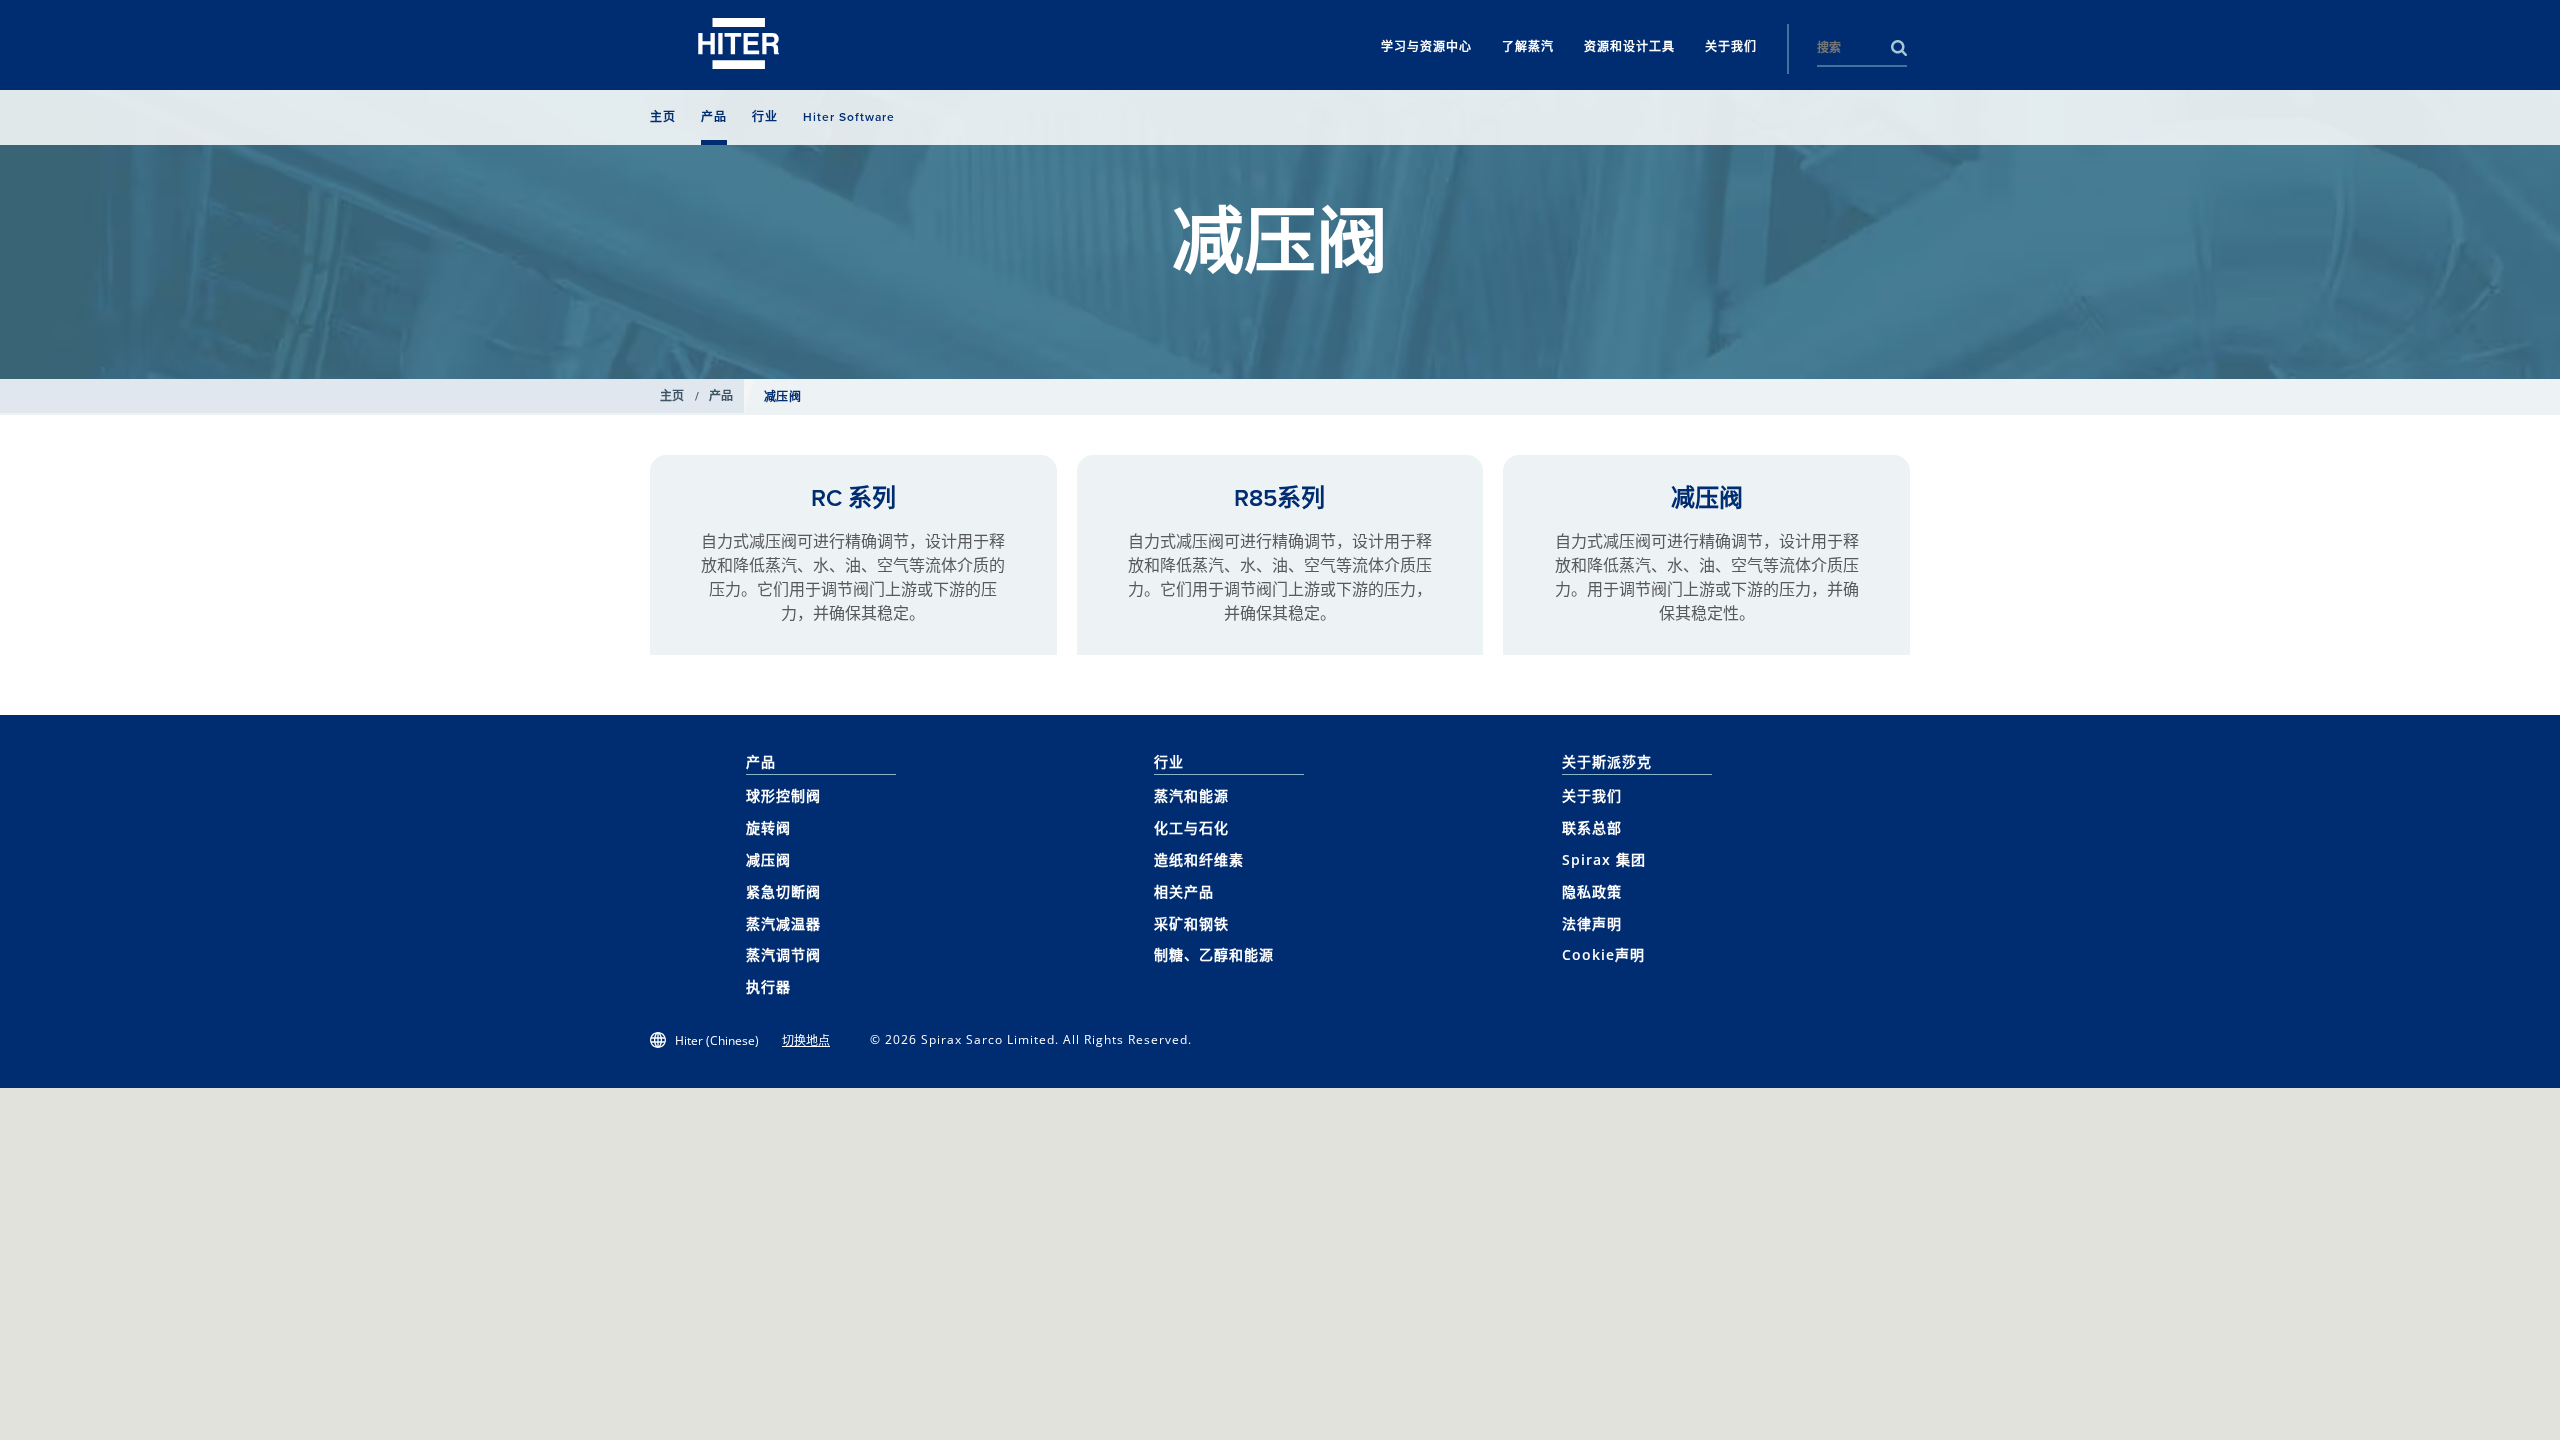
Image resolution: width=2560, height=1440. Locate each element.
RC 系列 (853, 498)
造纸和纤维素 (1199, 859)
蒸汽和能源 (1191, 795)
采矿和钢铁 (1191, 923)
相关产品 (1184, 891)
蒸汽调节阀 (783, 954)
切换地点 (806, 1040)
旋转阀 (768, 827)
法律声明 (1592, 923)
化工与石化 (1191, 827)
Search (1899, 48)
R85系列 (1279, 498)
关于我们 (1592, 795)
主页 (672, 396)
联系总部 (1592, 827)
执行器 (768, 986)
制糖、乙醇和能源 (1214, 954)
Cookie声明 (1603, 954)
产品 (721, 396)
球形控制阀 (783, 795)
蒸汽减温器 (783, 923)
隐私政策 (1592, 891)
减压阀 (1707, 498)
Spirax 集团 (1604, 859)
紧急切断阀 (783, 891)
